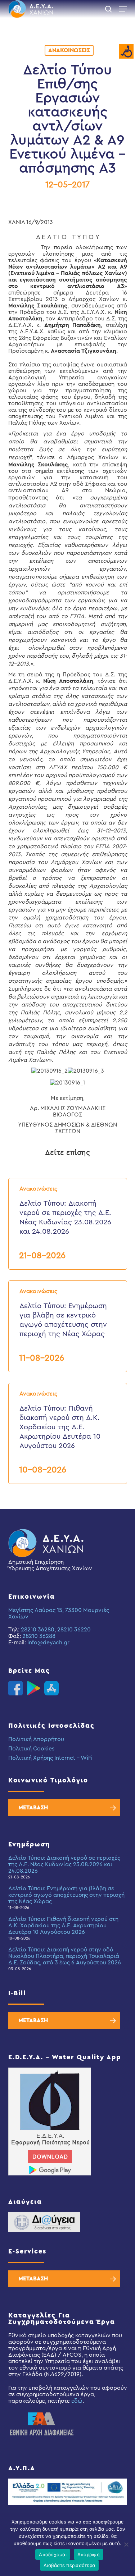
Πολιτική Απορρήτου (36, 1739)
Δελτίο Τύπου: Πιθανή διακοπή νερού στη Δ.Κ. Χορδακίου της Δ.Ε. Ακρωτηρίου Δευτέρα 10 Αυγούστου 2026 (63, 1926)
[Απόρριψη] (126, 2544)
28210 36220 (74, 1630)
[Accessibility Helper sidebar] (126, 52)
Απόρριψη (89, 2554)
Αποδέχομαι (53, 2554)
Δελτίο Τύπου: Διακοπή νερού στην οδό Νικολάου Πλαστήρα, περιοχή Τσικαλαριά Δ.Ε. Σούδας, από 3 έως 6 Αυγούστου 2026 (65, 1956)
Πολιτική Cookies (31, 1749)
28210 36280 (38, 1630)
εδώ (77, 2401)
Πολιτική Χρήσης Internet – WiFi (50, 1758)
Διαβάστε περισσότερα (69, 2565)
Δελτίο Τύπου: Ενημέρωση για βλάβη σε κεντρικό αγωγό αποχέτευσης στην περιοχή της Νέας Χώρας (66, 1895)
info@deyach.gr (48, 1643)
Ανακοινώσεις (69, 50)
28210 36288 (39, 1636)
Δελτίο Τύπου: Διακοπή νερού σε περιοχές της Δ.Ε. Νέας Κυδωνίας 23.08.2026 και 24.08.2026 (64, 1864)
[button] (123, 9)
